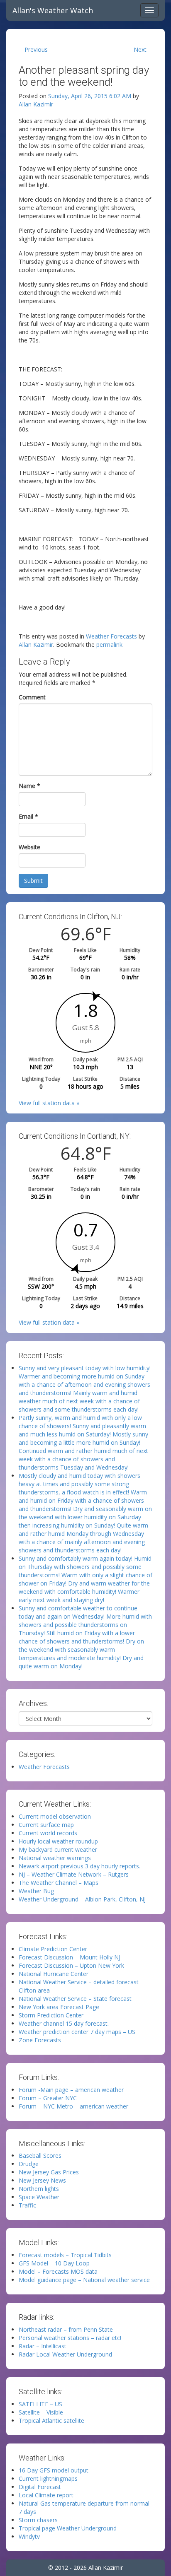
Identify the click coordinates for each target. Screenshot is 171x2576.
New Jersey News (42, 2180)
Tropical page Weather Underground (68, 2528)
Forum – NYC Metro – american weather (73, 2106)
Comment (32, 697)
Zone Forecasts (40, 2040)
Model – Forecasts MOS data (58, 2271)
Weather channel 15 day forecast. (64, 2023)
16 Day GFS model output (54, 2470)
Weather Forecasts (111, 636)
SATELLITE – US (40, 2404)
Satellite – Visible (41, 2412)
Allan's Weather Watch (53, 10)
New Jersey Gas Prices (49, 2172)
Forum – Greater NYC (48, 2098)
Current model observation (55, 1816)
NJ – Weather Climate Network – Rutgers (74, 1874)
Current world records (48, 1833)
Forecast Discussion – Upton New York (71, 1965)
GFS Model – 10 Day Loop (54, 2263)
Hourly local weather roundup (58, 1841)
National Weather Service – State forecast (75, 1999)
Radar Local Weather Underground (65, 2354)
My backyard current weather (58, 1849)
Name (29, 786)
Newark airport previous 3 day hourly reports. (79, 1866)
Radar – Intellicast (43, 2346)
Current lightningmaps (48, 2478)
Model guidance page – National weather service (84, 2280)
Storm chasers (38, 2520)
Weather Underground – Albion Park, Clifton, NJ (82, 1899)
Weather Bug (36, 1891)
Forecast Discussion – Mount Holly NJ (70, 1957)
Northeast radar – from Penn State (66, 2329)
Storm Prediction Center (51, 2015)
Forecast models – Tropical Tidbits (65, 2255)
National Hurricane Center (54, 1974)
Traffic (27, 2205)
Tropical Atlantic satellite (51, 2421)
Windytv (29, 2536)
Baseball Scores (40, 2156)
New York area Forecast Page (59, 2007)
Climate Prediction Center (53, 1949)
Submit (33, 881)
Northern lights (39, 2189)
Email (28, 816)
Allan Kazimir (36, 104)
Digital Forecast (40, 2487)
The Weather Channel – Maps (59, 1883)
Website (29, 847)
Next (140, 49)
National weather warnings (55, 1858)
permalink (109, 645)
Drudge (29, 2164)
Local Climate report (46, 2495)
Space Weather (39, 2197)
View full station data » (49, 1103)
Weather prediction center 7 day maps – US (77, 2032)
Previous (36, 49)
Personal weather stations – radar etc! (70, 2338)
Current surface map (46, 1825)
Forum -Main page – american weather (71, 2090)
